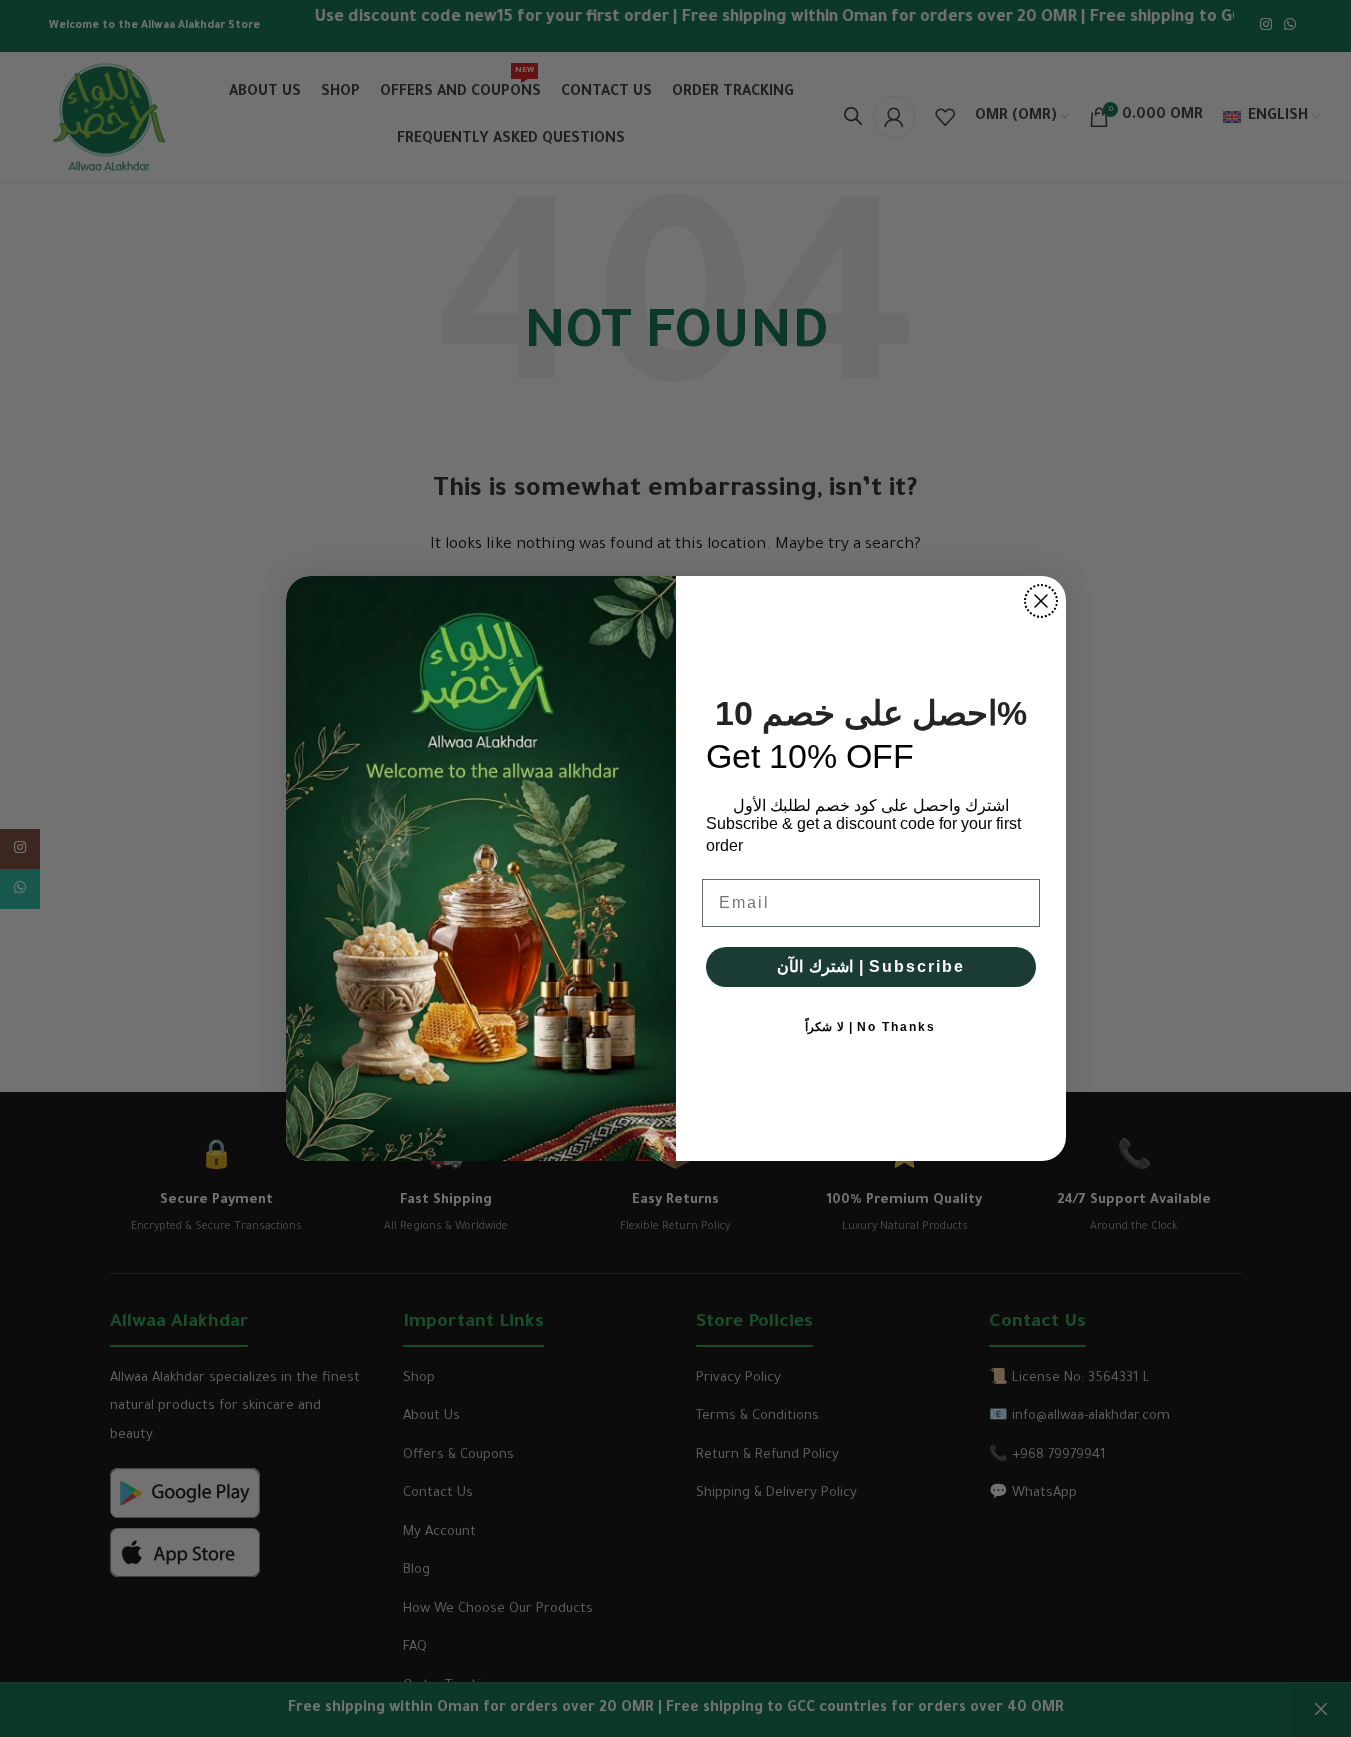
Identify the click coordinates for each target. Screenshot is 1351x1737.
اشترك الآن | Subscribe (871, 966)
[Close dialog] (1041, 601)
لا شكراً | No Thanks (870, 1027)
